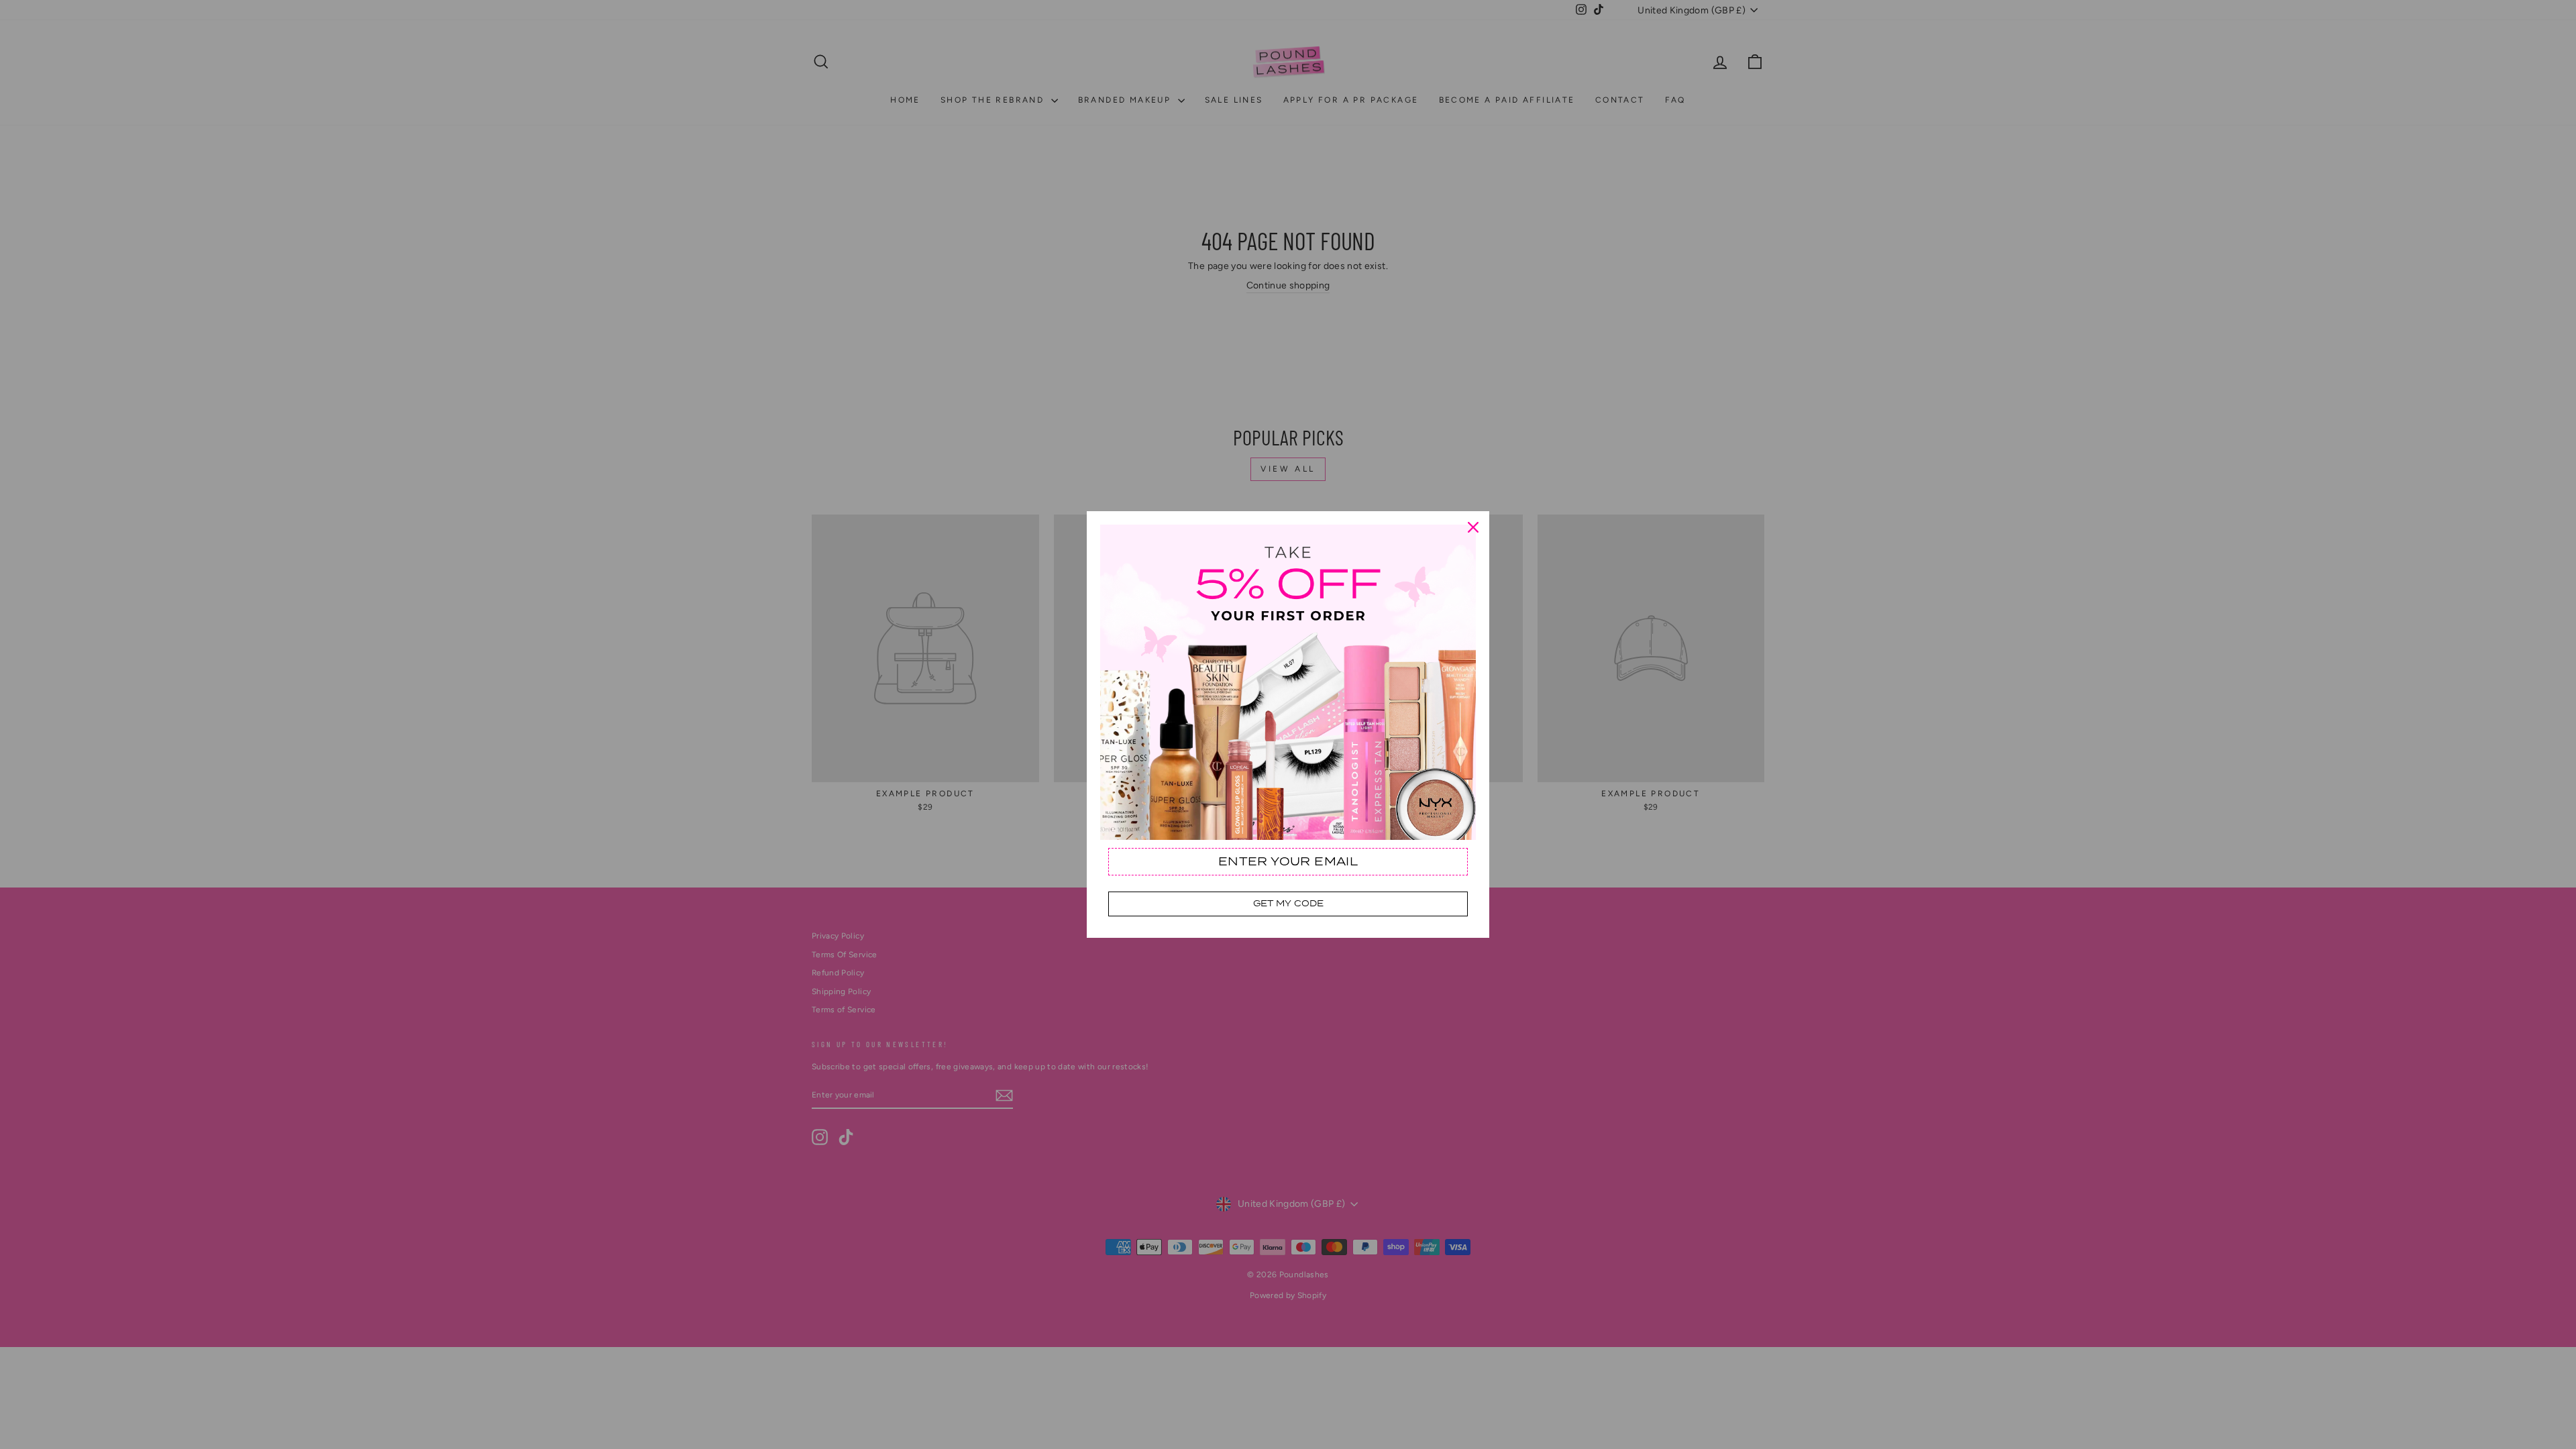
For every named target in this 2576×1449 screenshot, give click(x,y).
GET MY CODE (1288, 903)
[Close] (1473, 527)
